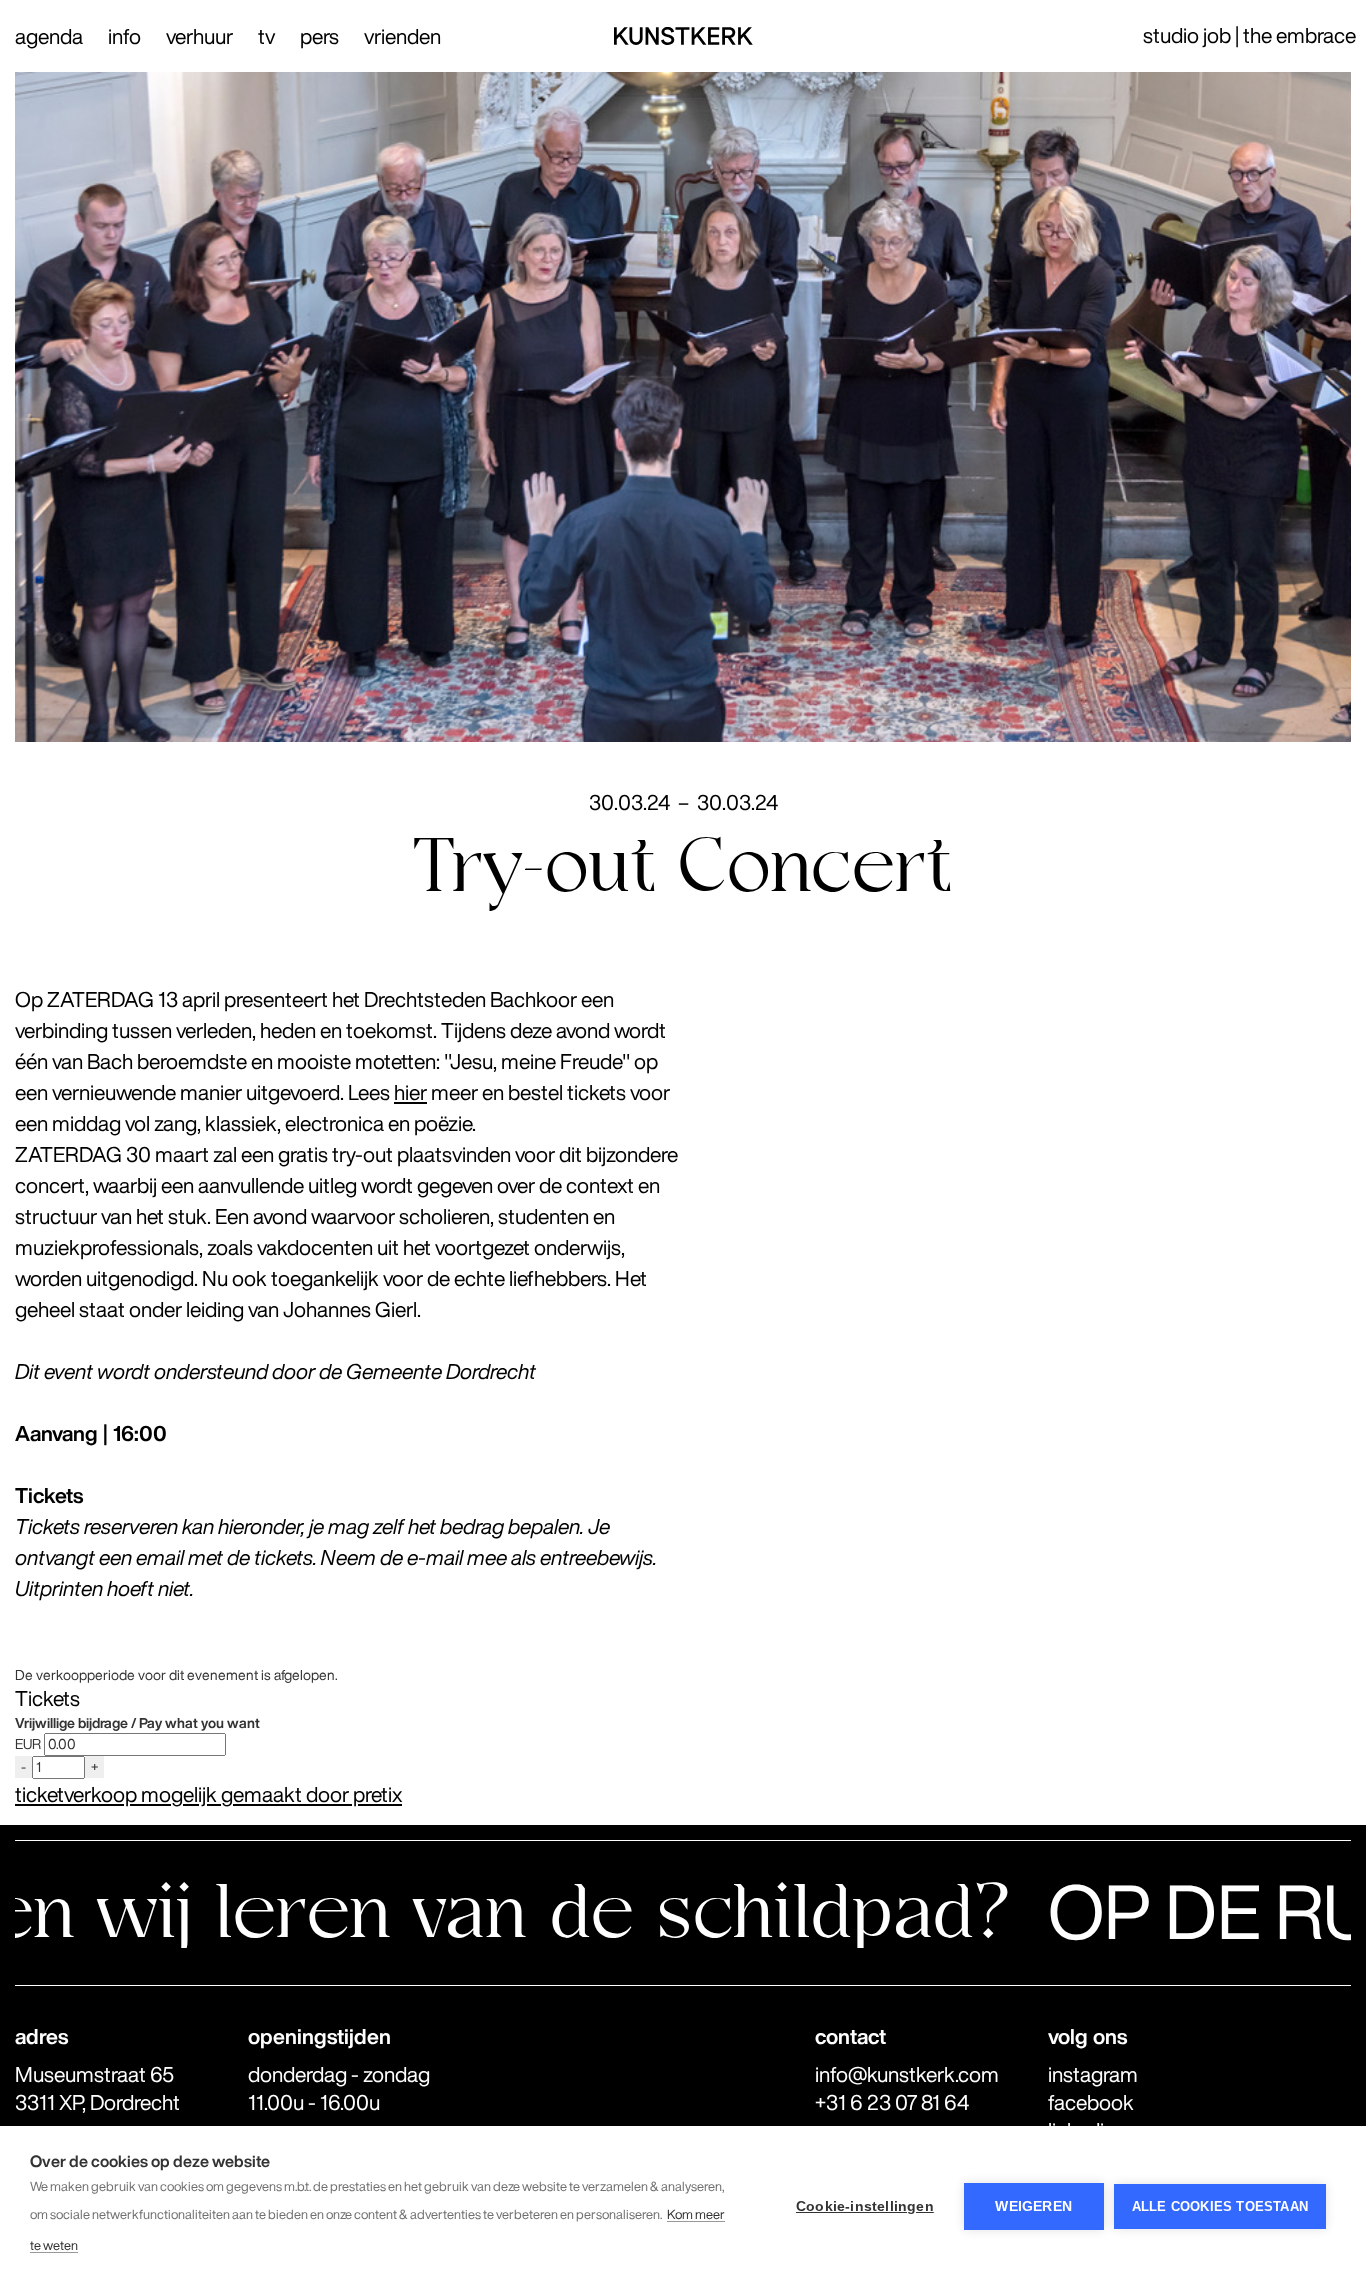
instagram (1093, 2074)
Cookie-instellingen (865, 2206)
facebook (1091, 2102)
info (124, 36)
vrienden (402, 36)
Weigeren (1033, 2206)
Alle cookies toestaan (1220, 2206)
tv (266, 36)
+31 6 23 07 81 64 (892, 2102)
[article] (683, 1737)
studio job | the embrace (1249, 35)
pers (319, 36)
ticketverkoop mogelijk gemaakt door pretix (208, 1794)
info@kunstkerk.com (907, 2074)
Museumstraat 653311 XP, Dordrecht (97, 2088)
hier (410, 1092)
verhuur (199, 36)
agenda (49, 36)
